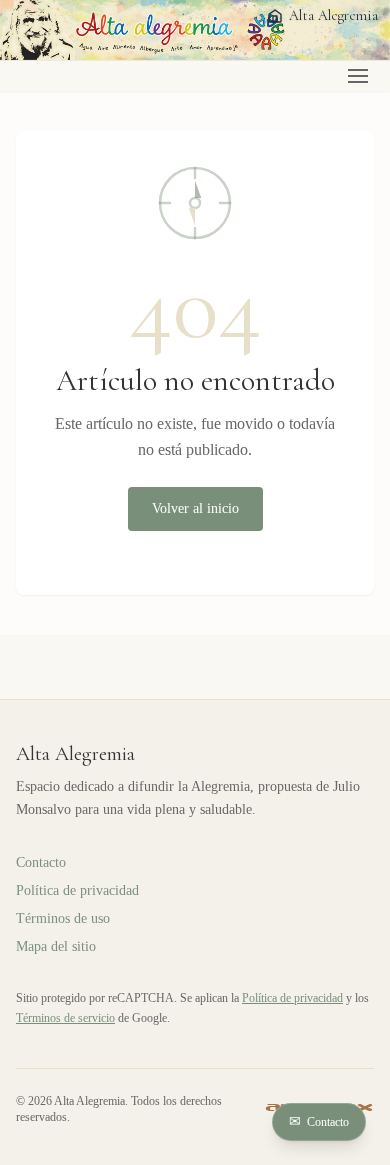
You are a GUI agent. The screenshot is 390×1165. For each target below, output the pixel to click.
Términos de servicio (65, 1018)
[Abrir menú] (358, 76)
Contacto (319, 1121)
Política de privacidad (77, 890)
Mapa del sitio (56, 946)
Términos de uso (63, 918)
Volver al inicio (195, 508)
